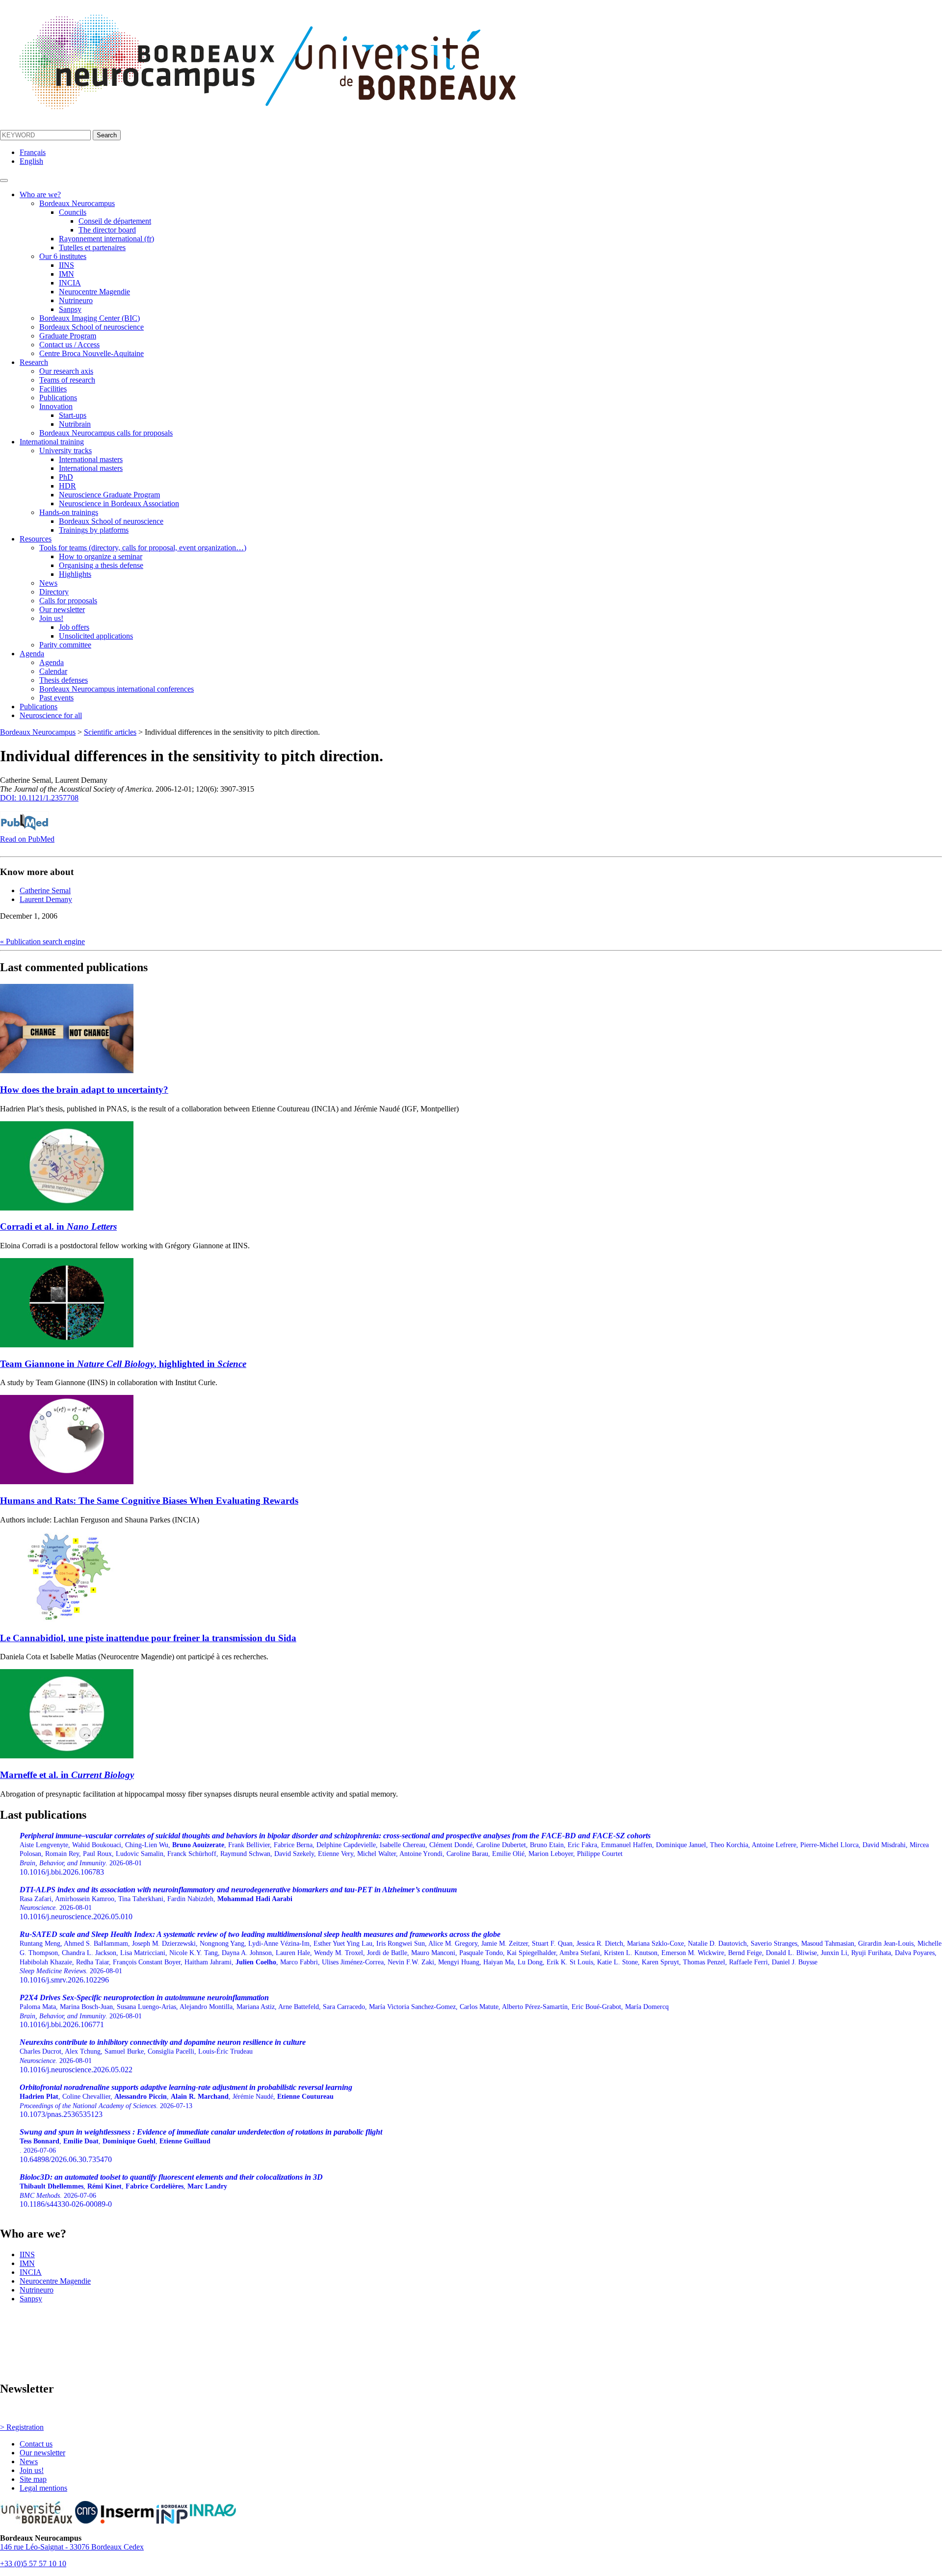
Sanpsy (70, 309)
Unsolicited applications (96, 636)
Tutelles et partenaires (92, 247)
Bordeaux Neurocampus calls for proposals (106, 433)
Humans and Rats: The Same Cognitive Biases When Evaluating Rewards (149, 1501)
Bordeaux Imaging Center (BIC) (90, 318)
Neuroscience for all (51, 715)
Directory (54, 592)
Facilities (53, 389)
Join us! (51, 618)
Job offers (74, 627)
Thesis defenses (64, 680)
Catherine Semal (45, 890)
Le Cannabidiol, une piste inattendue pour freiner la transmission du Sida (148, 1638)
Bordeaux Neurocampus (77, 203)
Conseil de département (115, 221)
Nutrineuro (76, 300)
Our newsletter (62, 609)
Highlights (75, 574)
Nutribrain (75, 424)
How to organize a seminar (101, 556)
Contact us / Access (69, 345)
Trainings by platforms (94, 530)
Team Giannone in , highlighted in (123, 1364)
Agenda (32, 654)
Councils (73, 212)
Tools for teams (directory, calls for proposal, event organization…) (143, 548)
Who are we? (40, 194)
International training (52, 442)
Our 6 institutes (63, 256)
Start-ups (73, 415)
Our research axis (66, 371)
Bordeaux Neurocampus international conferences (117, 689)
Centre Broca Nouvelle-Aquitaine (92, 353)
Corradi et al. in (58, 1226)
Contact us (36, 2444)
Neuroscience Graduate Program (109, 495)
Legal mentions (43, 2488)
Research (34, 362)
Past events (56, 698)
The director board (107, 230)
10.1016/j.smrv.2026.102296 (481, 1957)
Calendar (53, 671)
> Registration (22, 2427)
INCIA (70, 283)
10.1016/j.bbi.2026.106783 (474, 1854)
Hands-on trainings (69, 512)
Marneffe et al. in (67, 1775)
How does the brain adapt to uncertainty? (84, 1090)
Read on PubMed (27, 839)
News (48, 583)
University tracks (65, 451)
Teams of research (67, 380)
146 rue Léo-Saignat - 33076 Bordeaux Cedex (72, 2547)
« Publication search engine (42, 941)
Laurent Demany (46, 899)
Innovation (56, 406)
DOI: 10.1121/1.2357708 (39, 798)
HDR (67, 486)
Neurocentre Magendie (94, 292)
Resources (36, 539)
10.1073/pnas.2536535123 (186, 2101)
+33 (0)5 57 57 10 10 (33, 2563)
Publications (58, 398)
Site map (33, 2479)
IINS (66, 265)
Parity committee (65, 645)
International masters (91, 459)
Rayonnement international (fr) (106, 239)
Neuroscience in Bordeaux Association (119, 503)
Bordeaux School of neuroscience (92, 327)
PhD (66, 477)
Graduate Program (68, 336)
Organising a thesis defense (101, 565)
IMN (66, 274)
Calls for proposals (68, 601)
